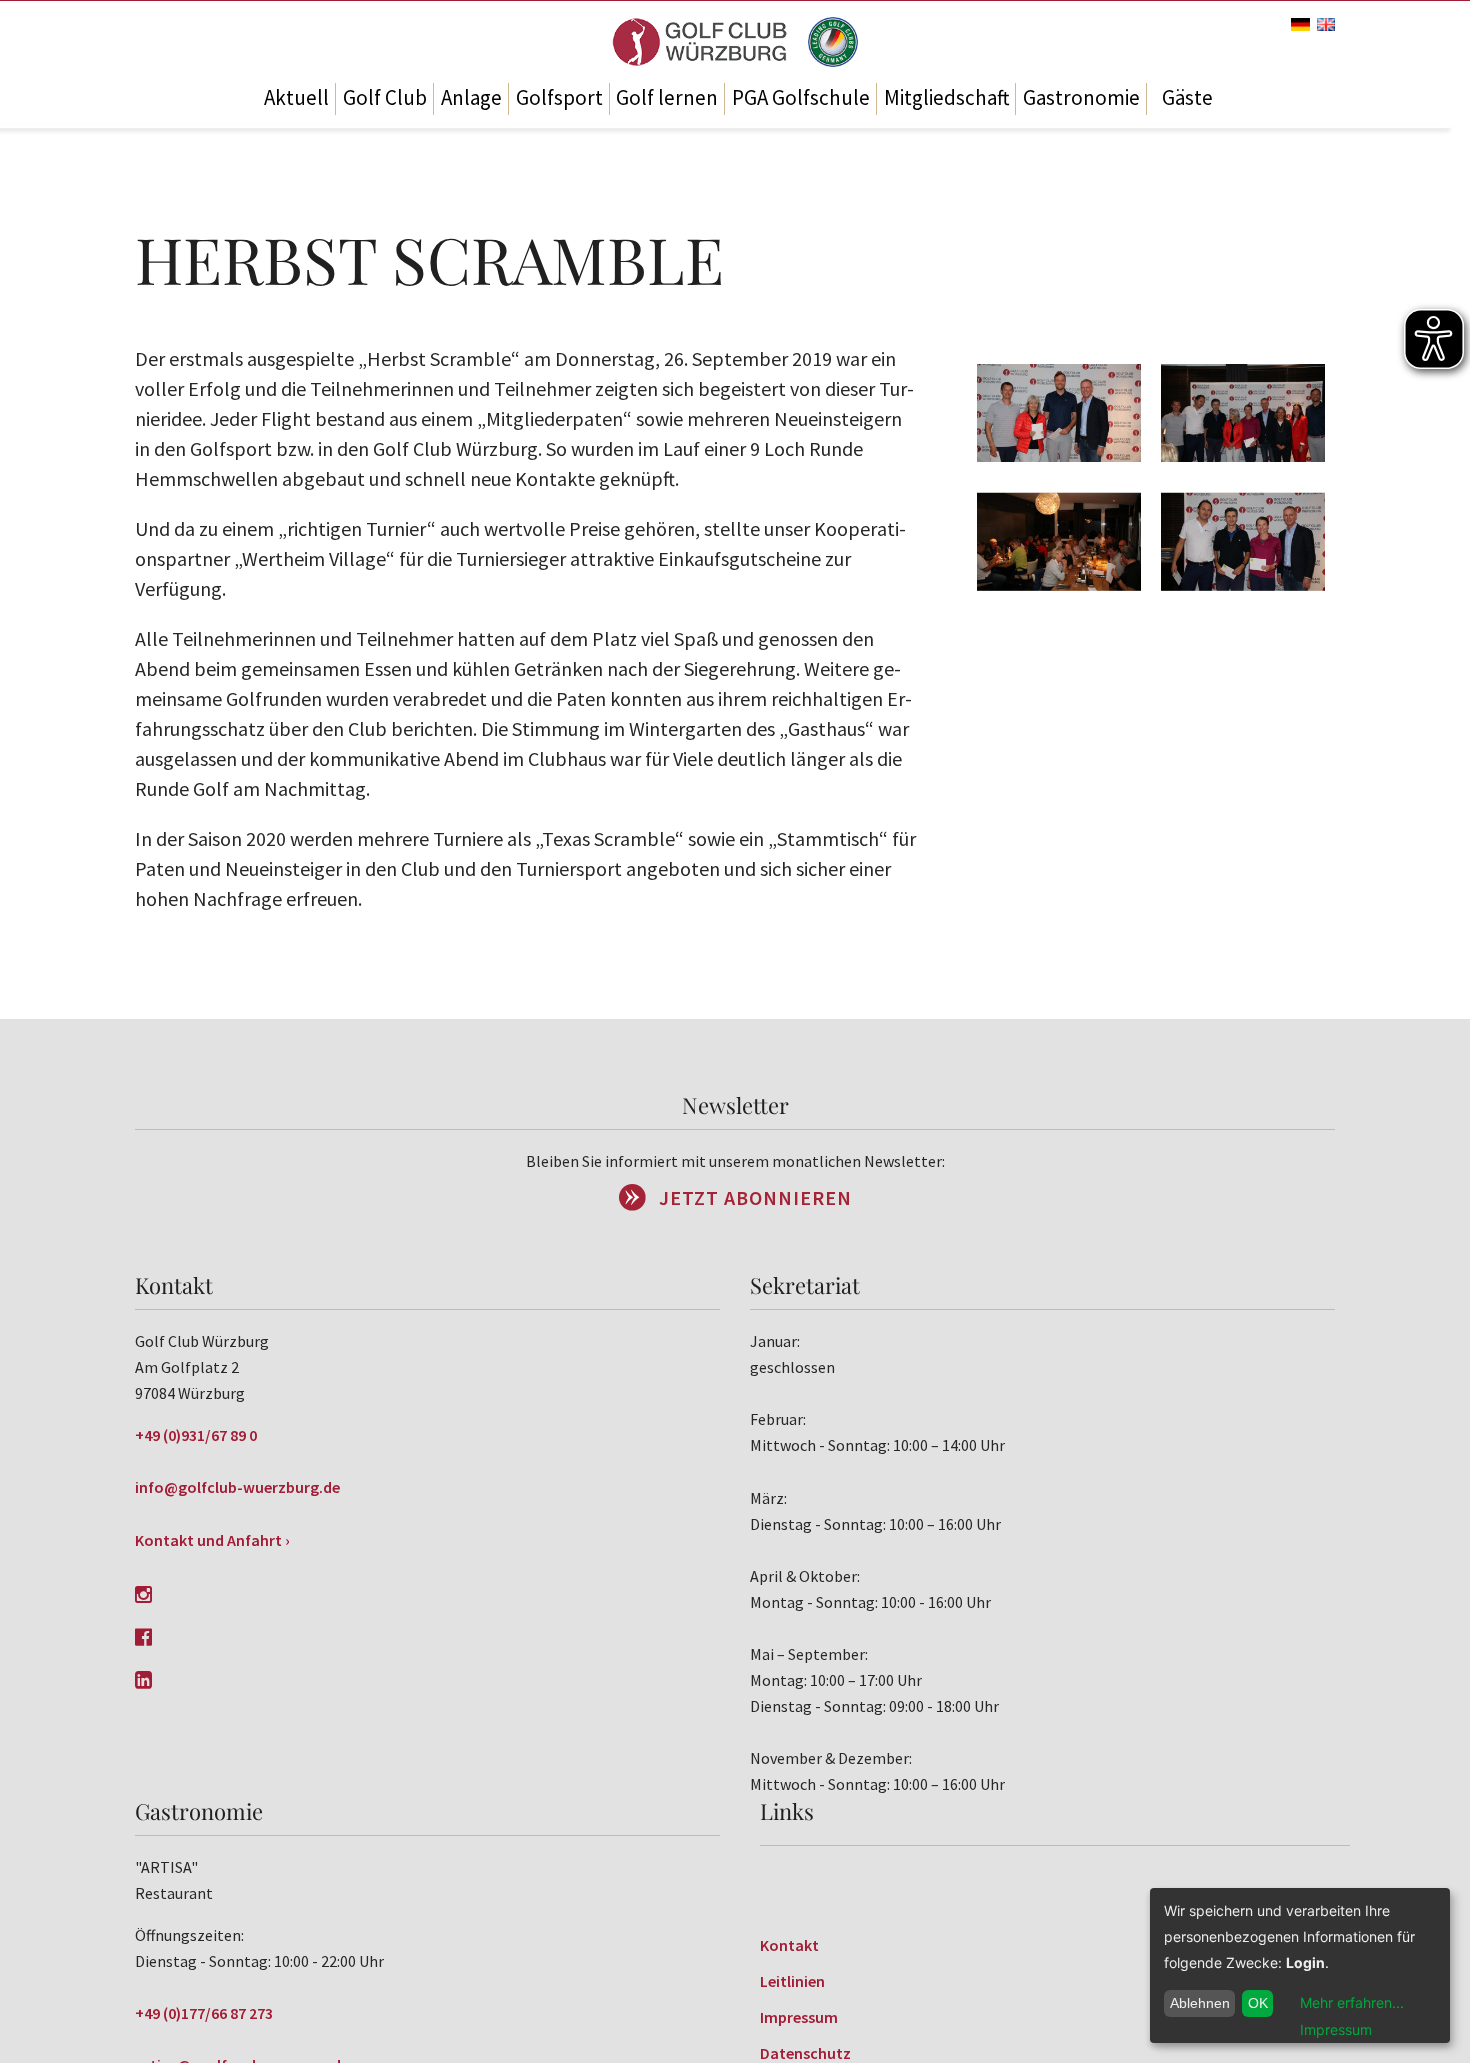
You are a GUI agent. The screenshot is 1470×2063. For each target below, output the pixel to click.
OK (1258, 2003)
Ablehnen (1200, 2003)
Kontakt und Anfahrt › (212, 1540)
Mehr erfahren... (1352, 2002)
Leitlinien (792, 1981)
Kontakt (789, 1945)
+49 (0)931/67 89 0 (196, 1435)
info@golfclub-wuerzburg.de (237, 1487)
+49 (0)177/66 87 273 (204, 2013)
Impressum (799, 2017)
